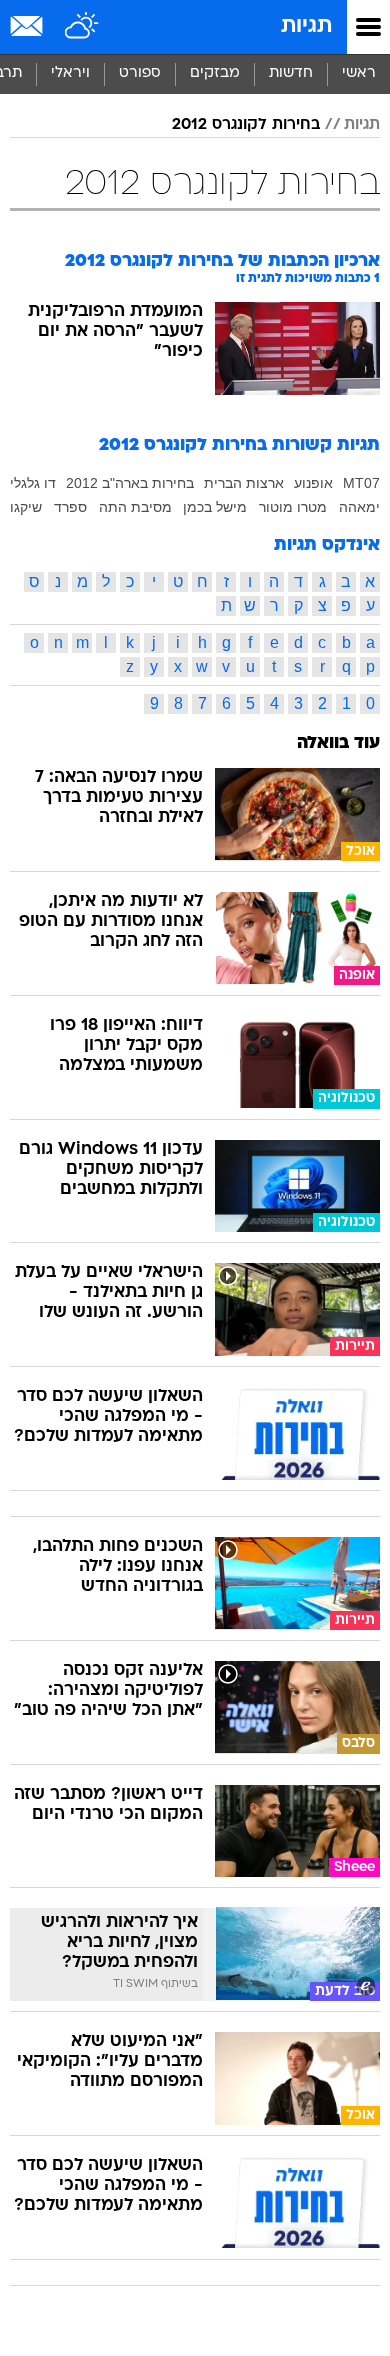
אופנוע (313, 483)
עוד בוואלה (338, 743)
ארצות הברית (244, 483)
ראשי (359, 73)
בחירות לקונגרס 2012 (246, 125)
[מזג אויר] (82, 27)
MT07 (361, 483)
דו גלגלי (33, 483)
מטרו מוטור (293, 507)
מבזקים (215, 73)
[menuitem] (290, 74)
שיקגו (26, 507)
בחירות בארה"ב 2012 (130, 483)
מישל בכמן (215, 507)
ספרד (70, 507)
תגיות (306, 26)
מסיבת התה (135, 507)
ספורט (140, 73)
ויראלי (70, 73)
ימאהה (359, 507)
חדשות (291, 73)
